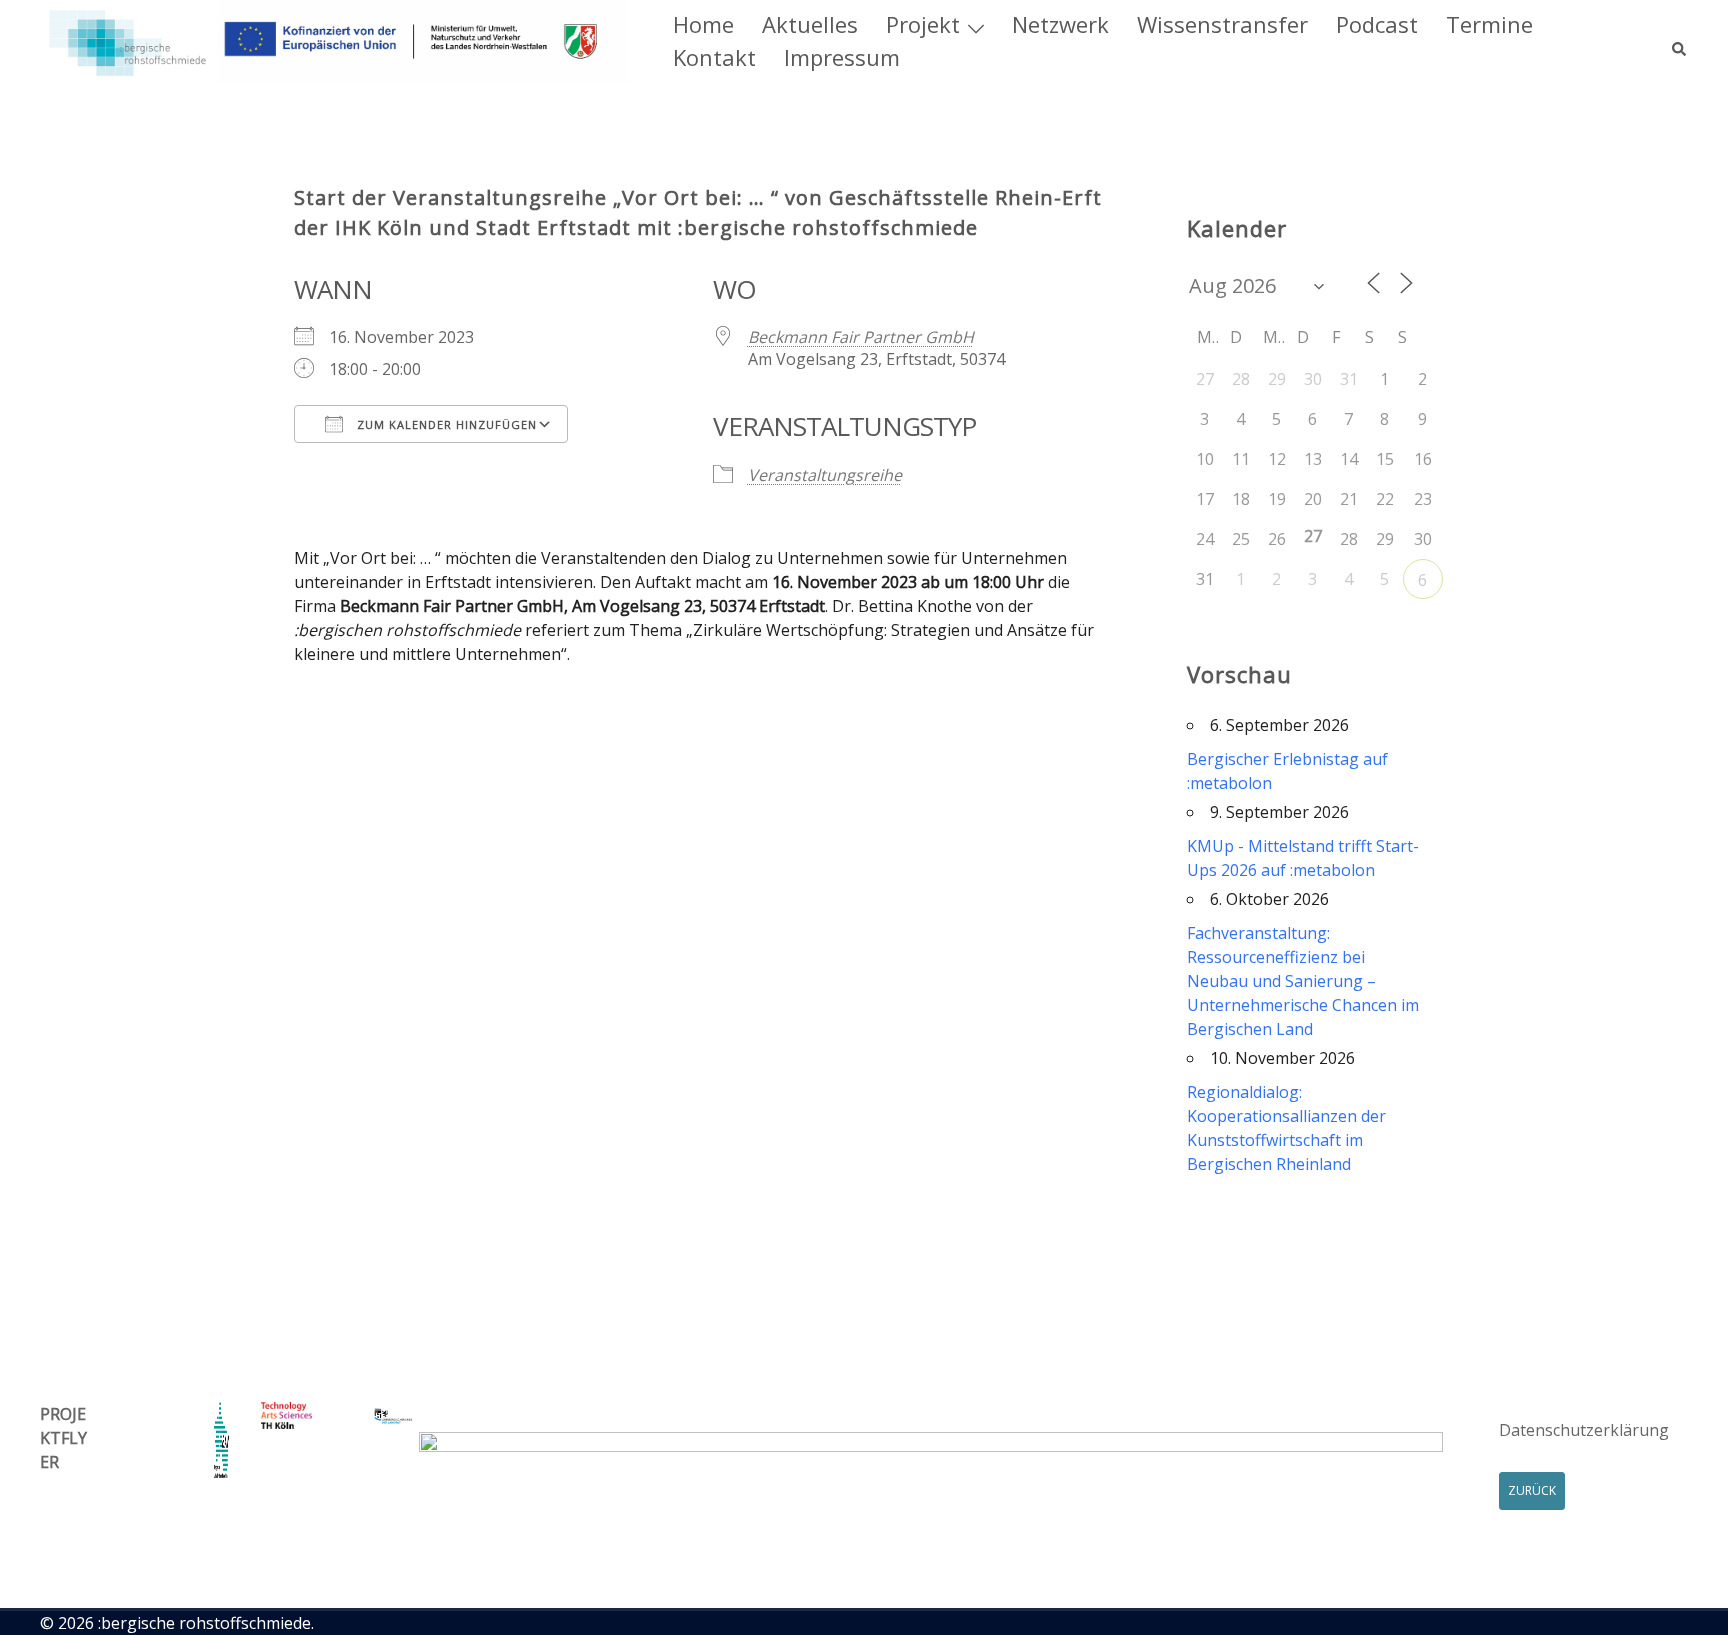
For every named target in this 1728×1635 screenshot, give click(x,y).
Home (703, 24)
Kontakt (714, 57)
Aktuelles (810, 24)
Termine (1489, 24)
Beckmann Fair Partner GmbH (861, 337)
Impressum (842, 57)
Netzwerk (1060, 24)
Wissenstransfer (1222, 24)
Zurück (1532, 1490)
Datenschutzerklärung (1584, 1430)
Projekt (923, 24)
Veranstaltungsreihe (825, 475)
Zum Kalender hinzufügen (445, 424)
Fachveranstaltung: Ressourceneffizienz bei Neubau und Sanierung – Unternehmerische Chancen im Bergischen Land (1303, 981)
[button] (1680, 41)
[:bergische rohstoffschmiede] (334, 40)
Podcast (1377, 24)
